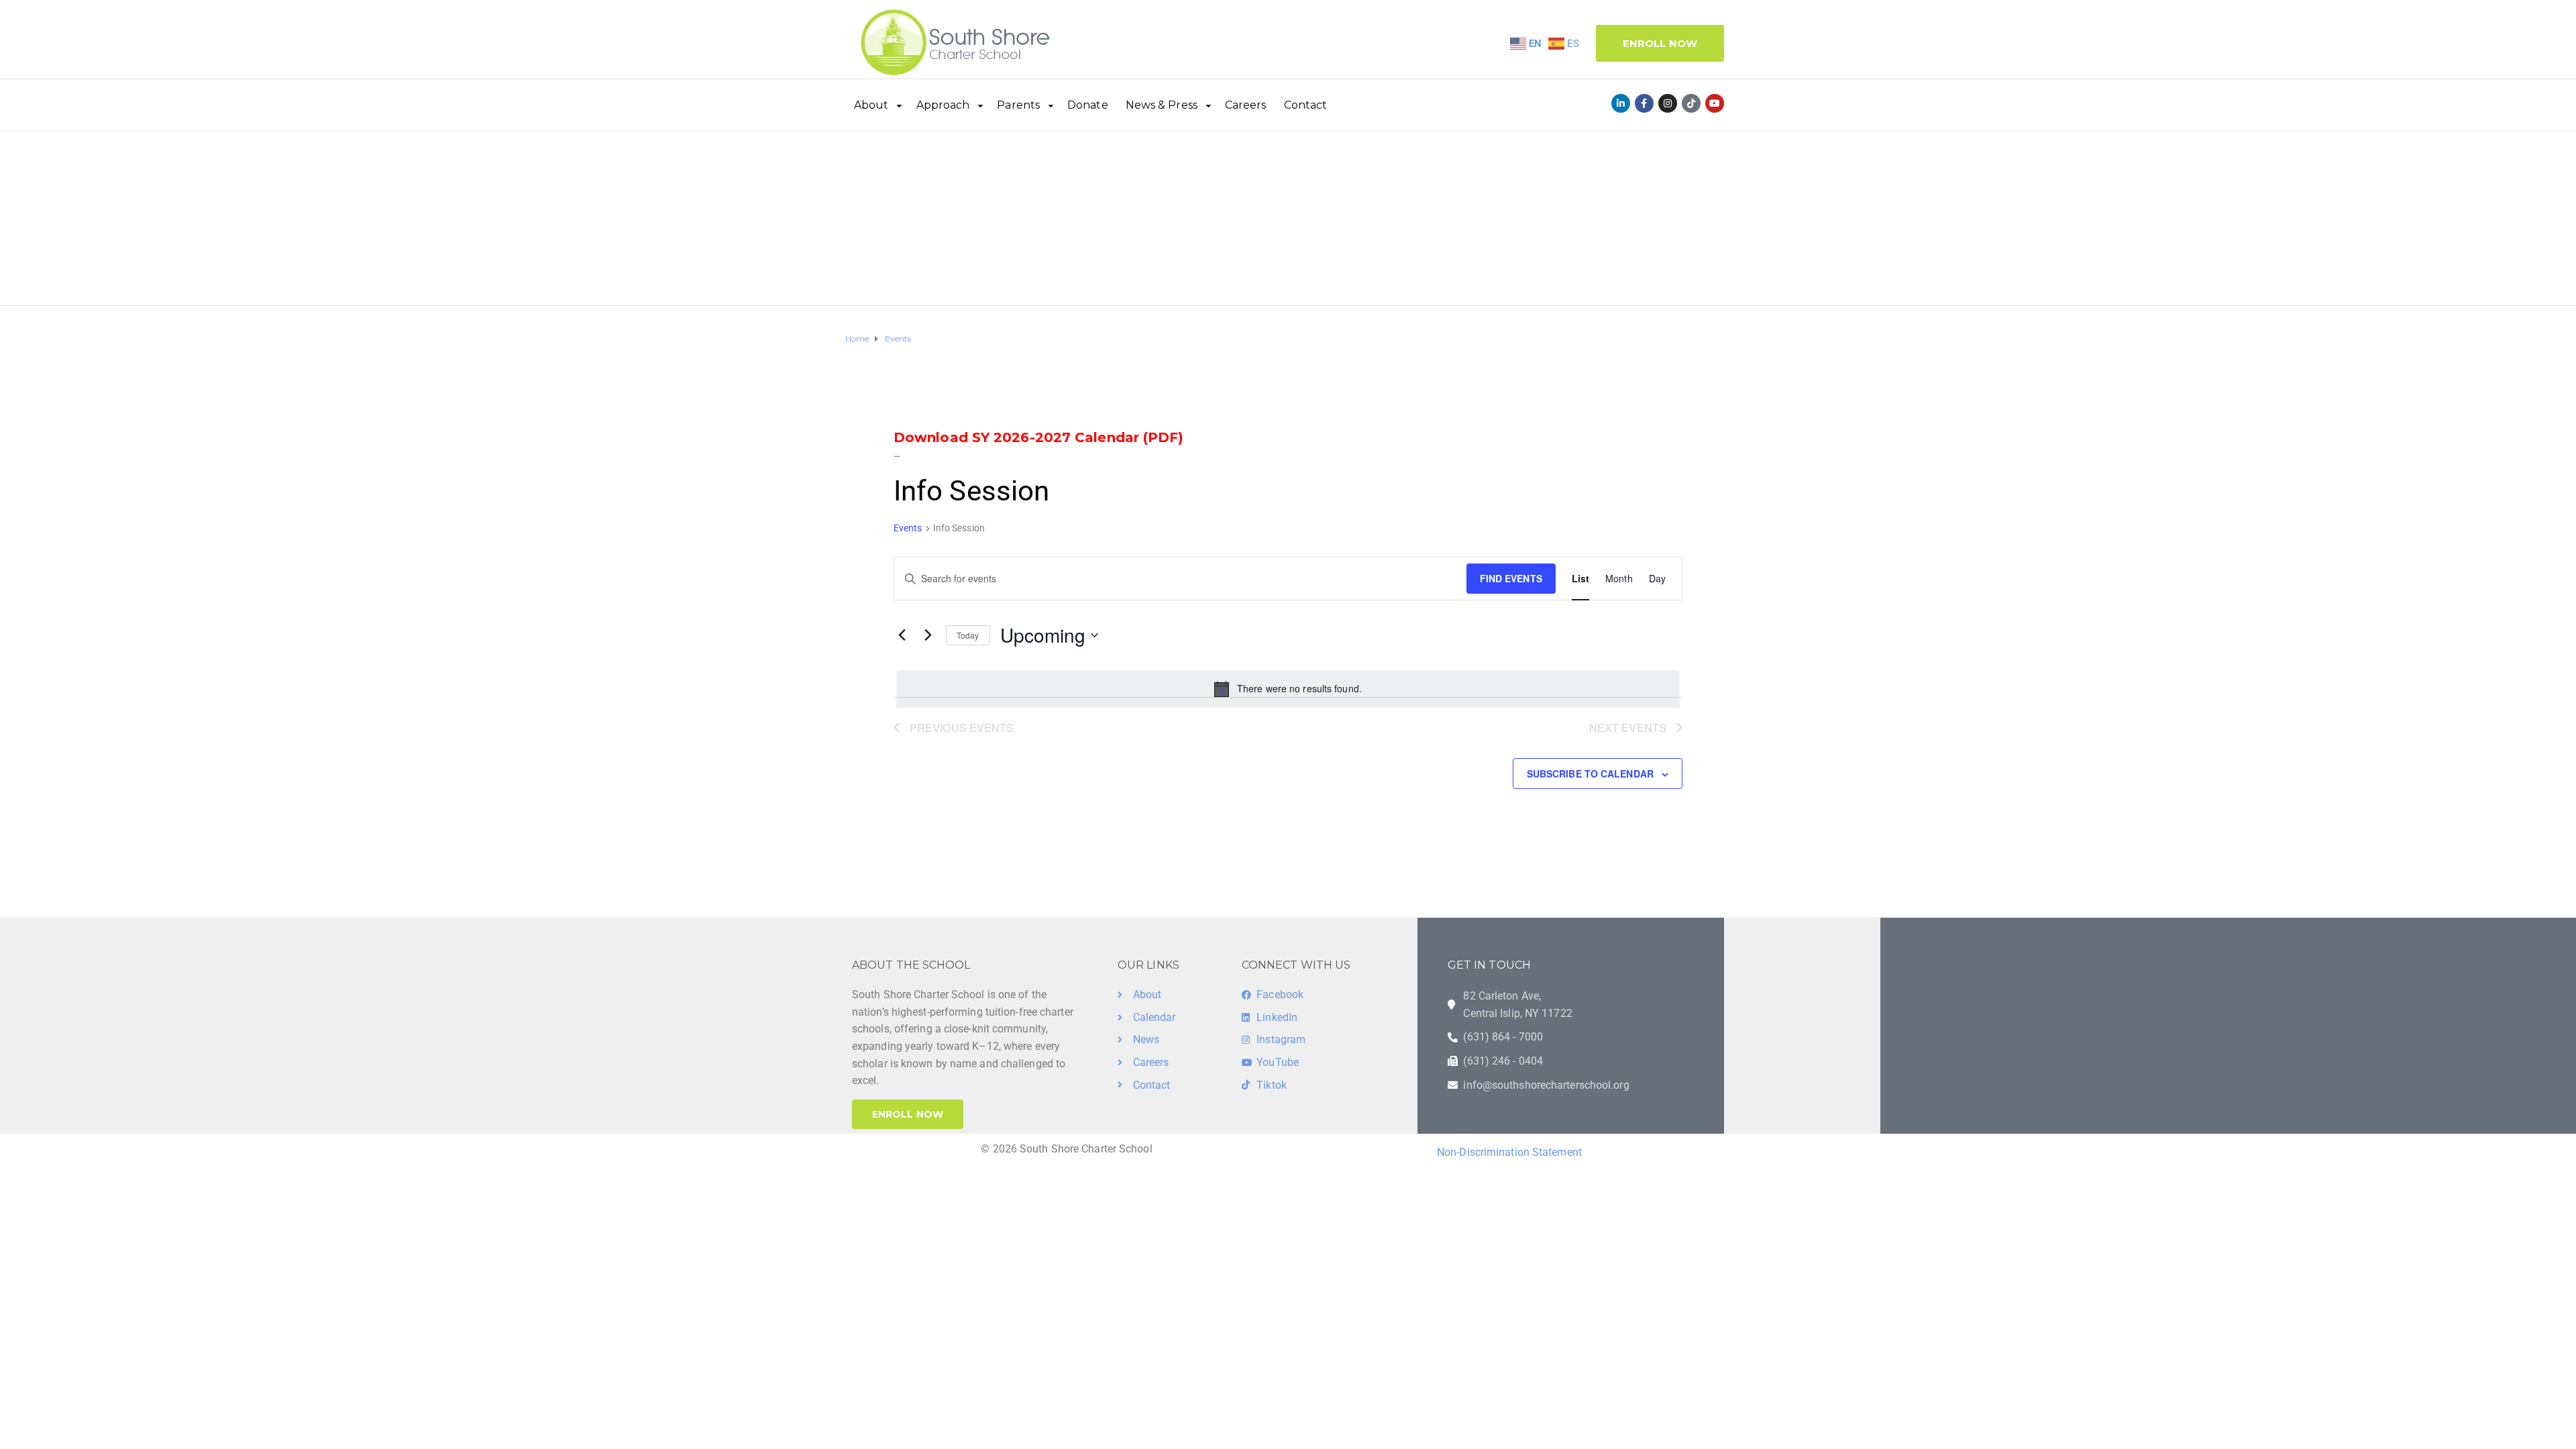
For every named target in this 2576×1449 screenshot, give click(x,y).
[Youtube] (1715, 103)
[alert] (1288, 689)
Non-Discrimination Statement (1509, 1152)
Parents (1018, 105)
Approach (943, 105)
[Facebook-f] (1644, 103)
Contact (1306, 105)
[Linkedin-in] (1621, 103)
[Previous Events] (902, 635)
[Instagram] (1668, 103)
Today (968, 635)
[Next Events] (928, 635)
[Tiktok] (1691, 103)
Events (908, 528)
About (871, 105)
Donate (1088, 105)
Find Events (1511, 578)
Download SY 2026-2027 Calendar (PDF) (1039, 437)
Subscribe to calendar (1590, 773)
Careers (1246, 105)
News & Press (1162, 105)
